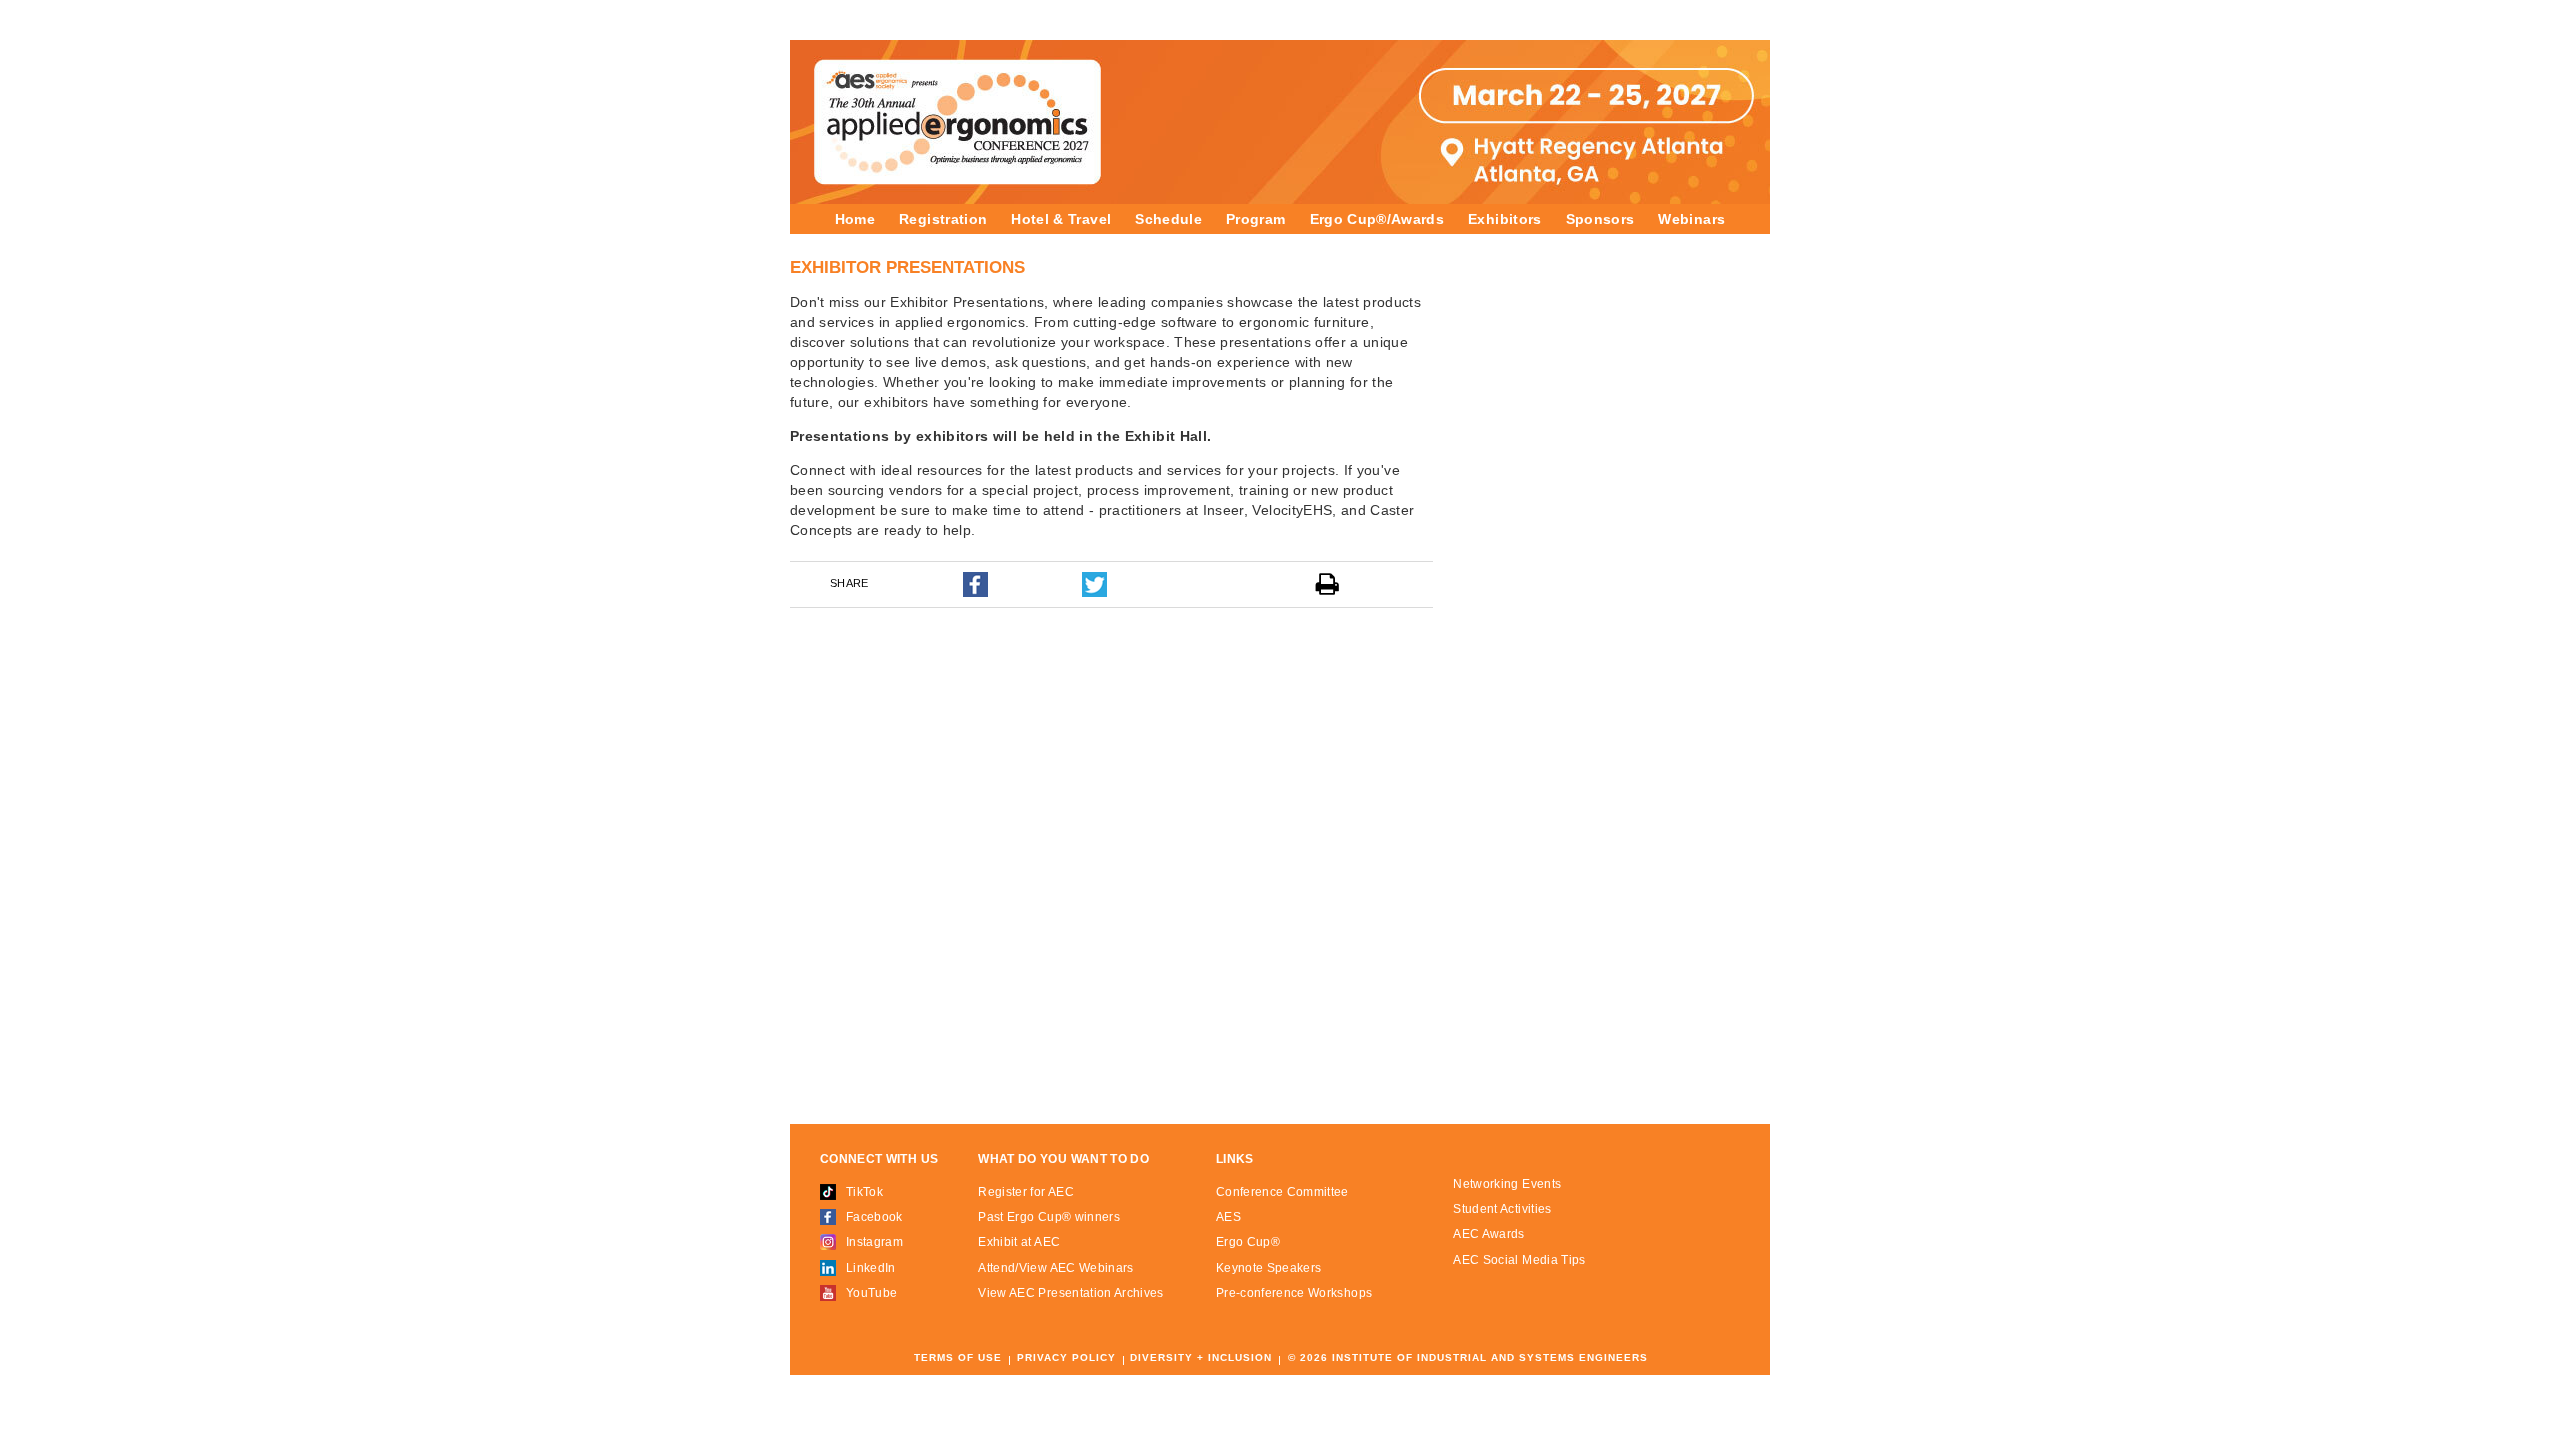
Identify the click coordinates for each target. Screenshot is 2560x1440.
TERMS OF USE (958, 1357)
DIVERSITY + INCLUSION (1201, 1357)
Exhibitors (1505, 219)
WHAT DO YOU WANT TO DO (1063, 1159)
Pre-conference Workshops (1294, 1293)
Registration (943, 219)
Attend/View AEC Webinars (1055, 1268)
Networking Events (1507, 1184)
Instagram (874, 1242)
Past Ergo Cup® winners (1049, 1217)
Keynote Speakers (1269, 1268)
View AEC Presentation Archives (1071, 1293)
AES (1228, 1217)
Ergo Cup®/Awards (1377, 219)
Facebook (874, 1217)
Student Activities (1502, 1209)
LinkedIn (871, 1268)
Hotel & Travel (1061, 219)
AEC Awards (1489, 1234)
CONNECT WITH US (879, 1159)
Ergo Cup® (1248, 1242)
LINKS (1235, 1159)
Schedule (1168, 219)
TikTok (864, 1192)
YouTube (871, 1293)
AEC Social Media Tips (1519, 1260)
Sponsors (1600, 219)
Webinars (1691, 219)
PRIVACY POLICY (1066, 1357)
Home (855, 219)
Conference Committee (1282, 1192)
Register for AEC (1026, 1192)
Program (1255, 219)
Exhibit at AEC (1019, 1242)
